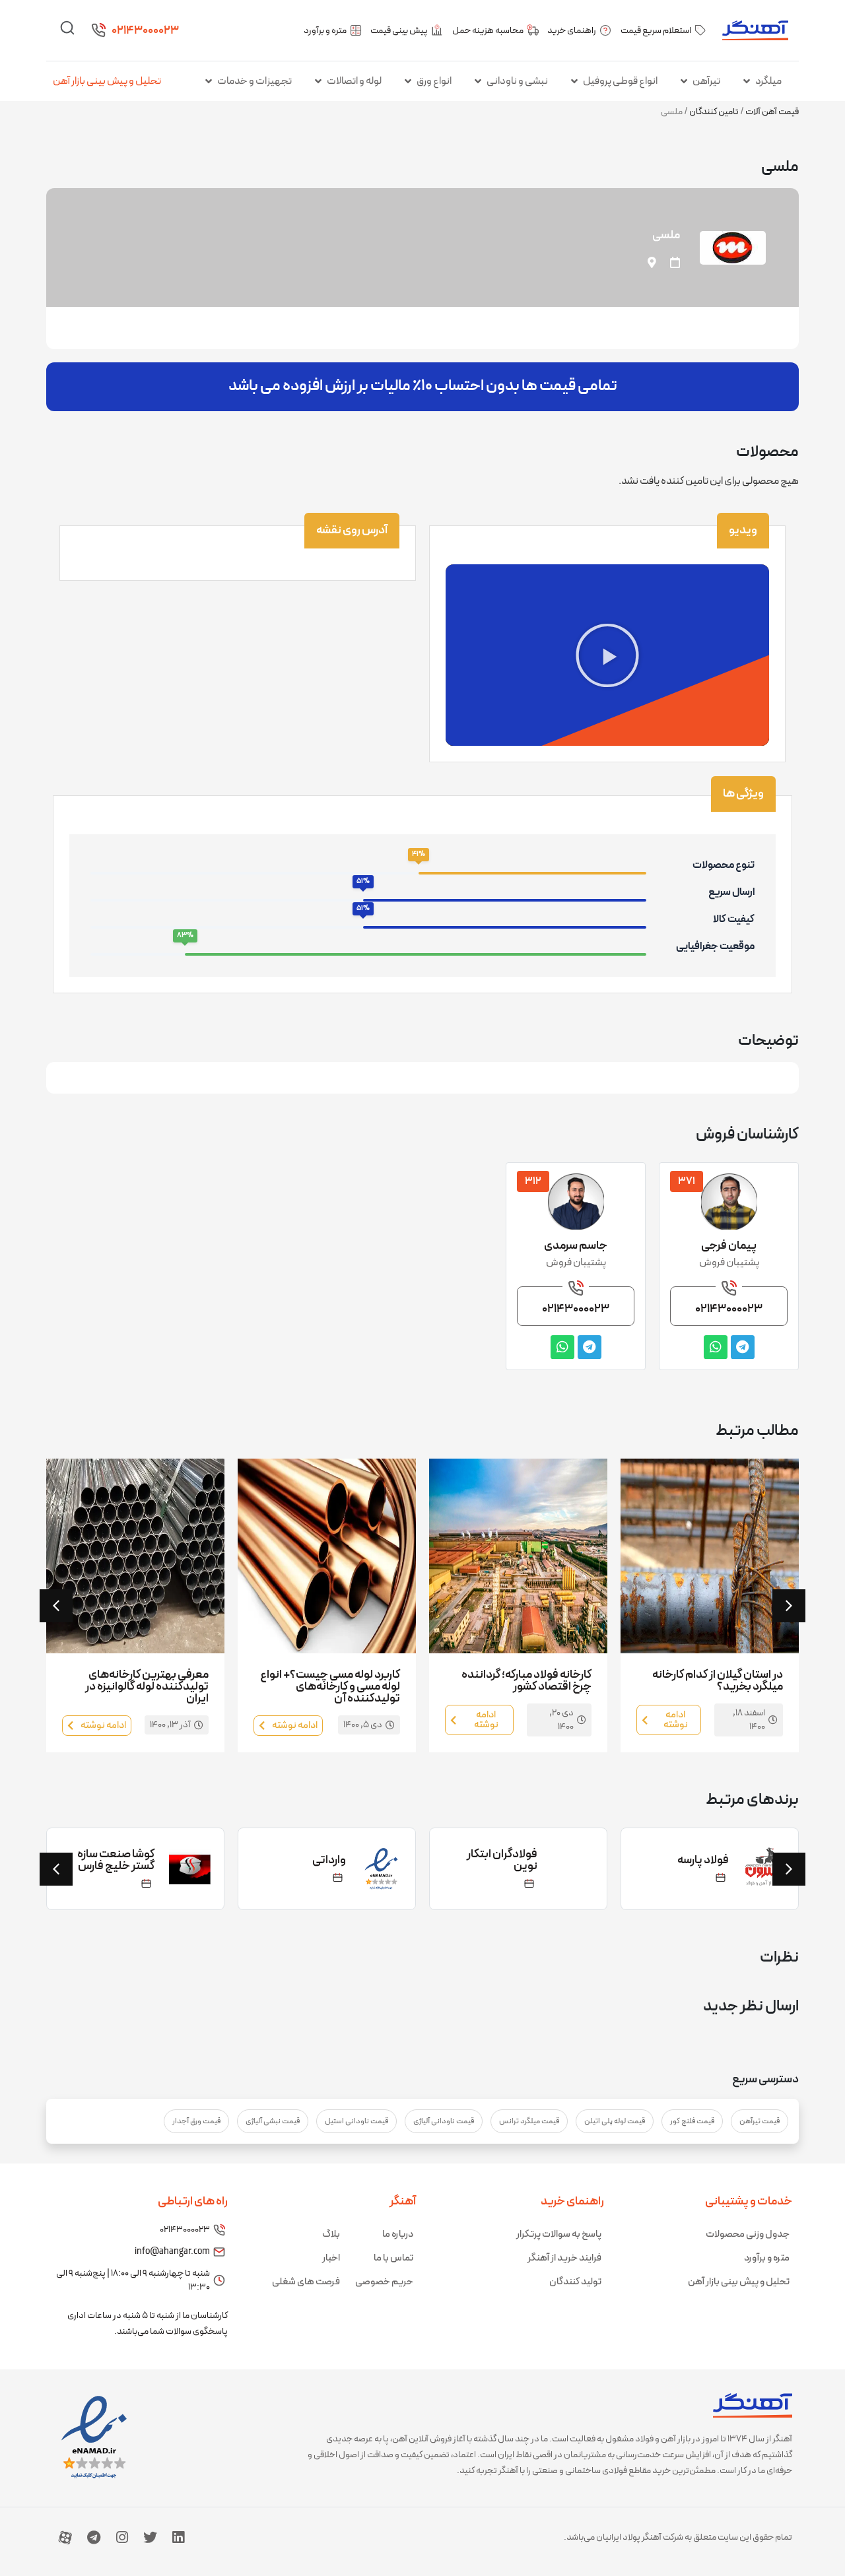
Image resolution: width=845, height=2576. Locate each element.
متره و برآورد (767, 2258)
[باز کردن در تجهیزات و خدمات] (209, 81)
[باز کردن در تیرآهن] (684, 81)
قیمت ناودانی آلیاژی (444, 2121)
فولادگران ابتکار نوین (502, 1860)
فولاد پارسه (703, 1860)
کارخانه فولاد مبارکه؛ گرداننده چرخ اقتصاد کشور (526, 1681)
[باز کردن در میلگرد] (747, 81)
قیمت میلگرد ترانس (529, 2121)
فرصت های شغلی (306, 2282)
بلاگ (331, 2234)
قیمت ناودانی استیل (356, 2121)
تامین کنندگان (714, 112)
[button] (607, 655)
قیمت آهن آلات (772, 112)
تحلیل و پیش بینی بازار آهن (107, 81)
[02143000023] (98, 30)
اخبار (331, 2258)
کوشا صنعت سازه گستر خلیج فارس (116, 1860)
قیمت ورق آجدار (196, 2121)
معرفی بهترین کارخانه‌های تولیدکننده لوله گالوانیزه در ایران (147, 1687)
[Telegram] (94, 2537)
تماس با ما (393, 2258)
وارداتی (329, 1860)
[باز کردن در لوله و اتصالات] (318, 81)
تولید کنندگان (575, 2282)
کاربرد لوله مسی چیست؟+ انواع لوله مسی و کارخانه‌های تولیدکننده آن (330, 1687)
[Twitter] (150, 2537)
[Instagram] (122, 2537)
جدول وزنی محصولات (748, 2234)
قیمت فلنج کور (692, 2121)
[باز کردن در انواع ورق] (408, 81)
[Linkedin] (178, 2537)
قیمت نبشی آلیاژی (273, 2121)
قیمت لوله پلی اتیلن (615, 2121)
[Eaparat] (65, 2537)
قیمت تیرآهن (760, 2121)
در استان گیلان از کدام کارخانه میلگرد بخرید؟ (718, 1681)
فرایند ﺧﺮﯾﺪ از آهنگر (564, 2258)
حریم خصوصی (384, 2282)
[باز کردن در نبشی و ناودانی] (478, 81)
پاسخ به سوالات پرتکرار (559, 2234)
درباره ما (398, 2234)
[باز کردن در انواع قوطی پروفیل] (574, 81)
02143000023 (145, 31)
